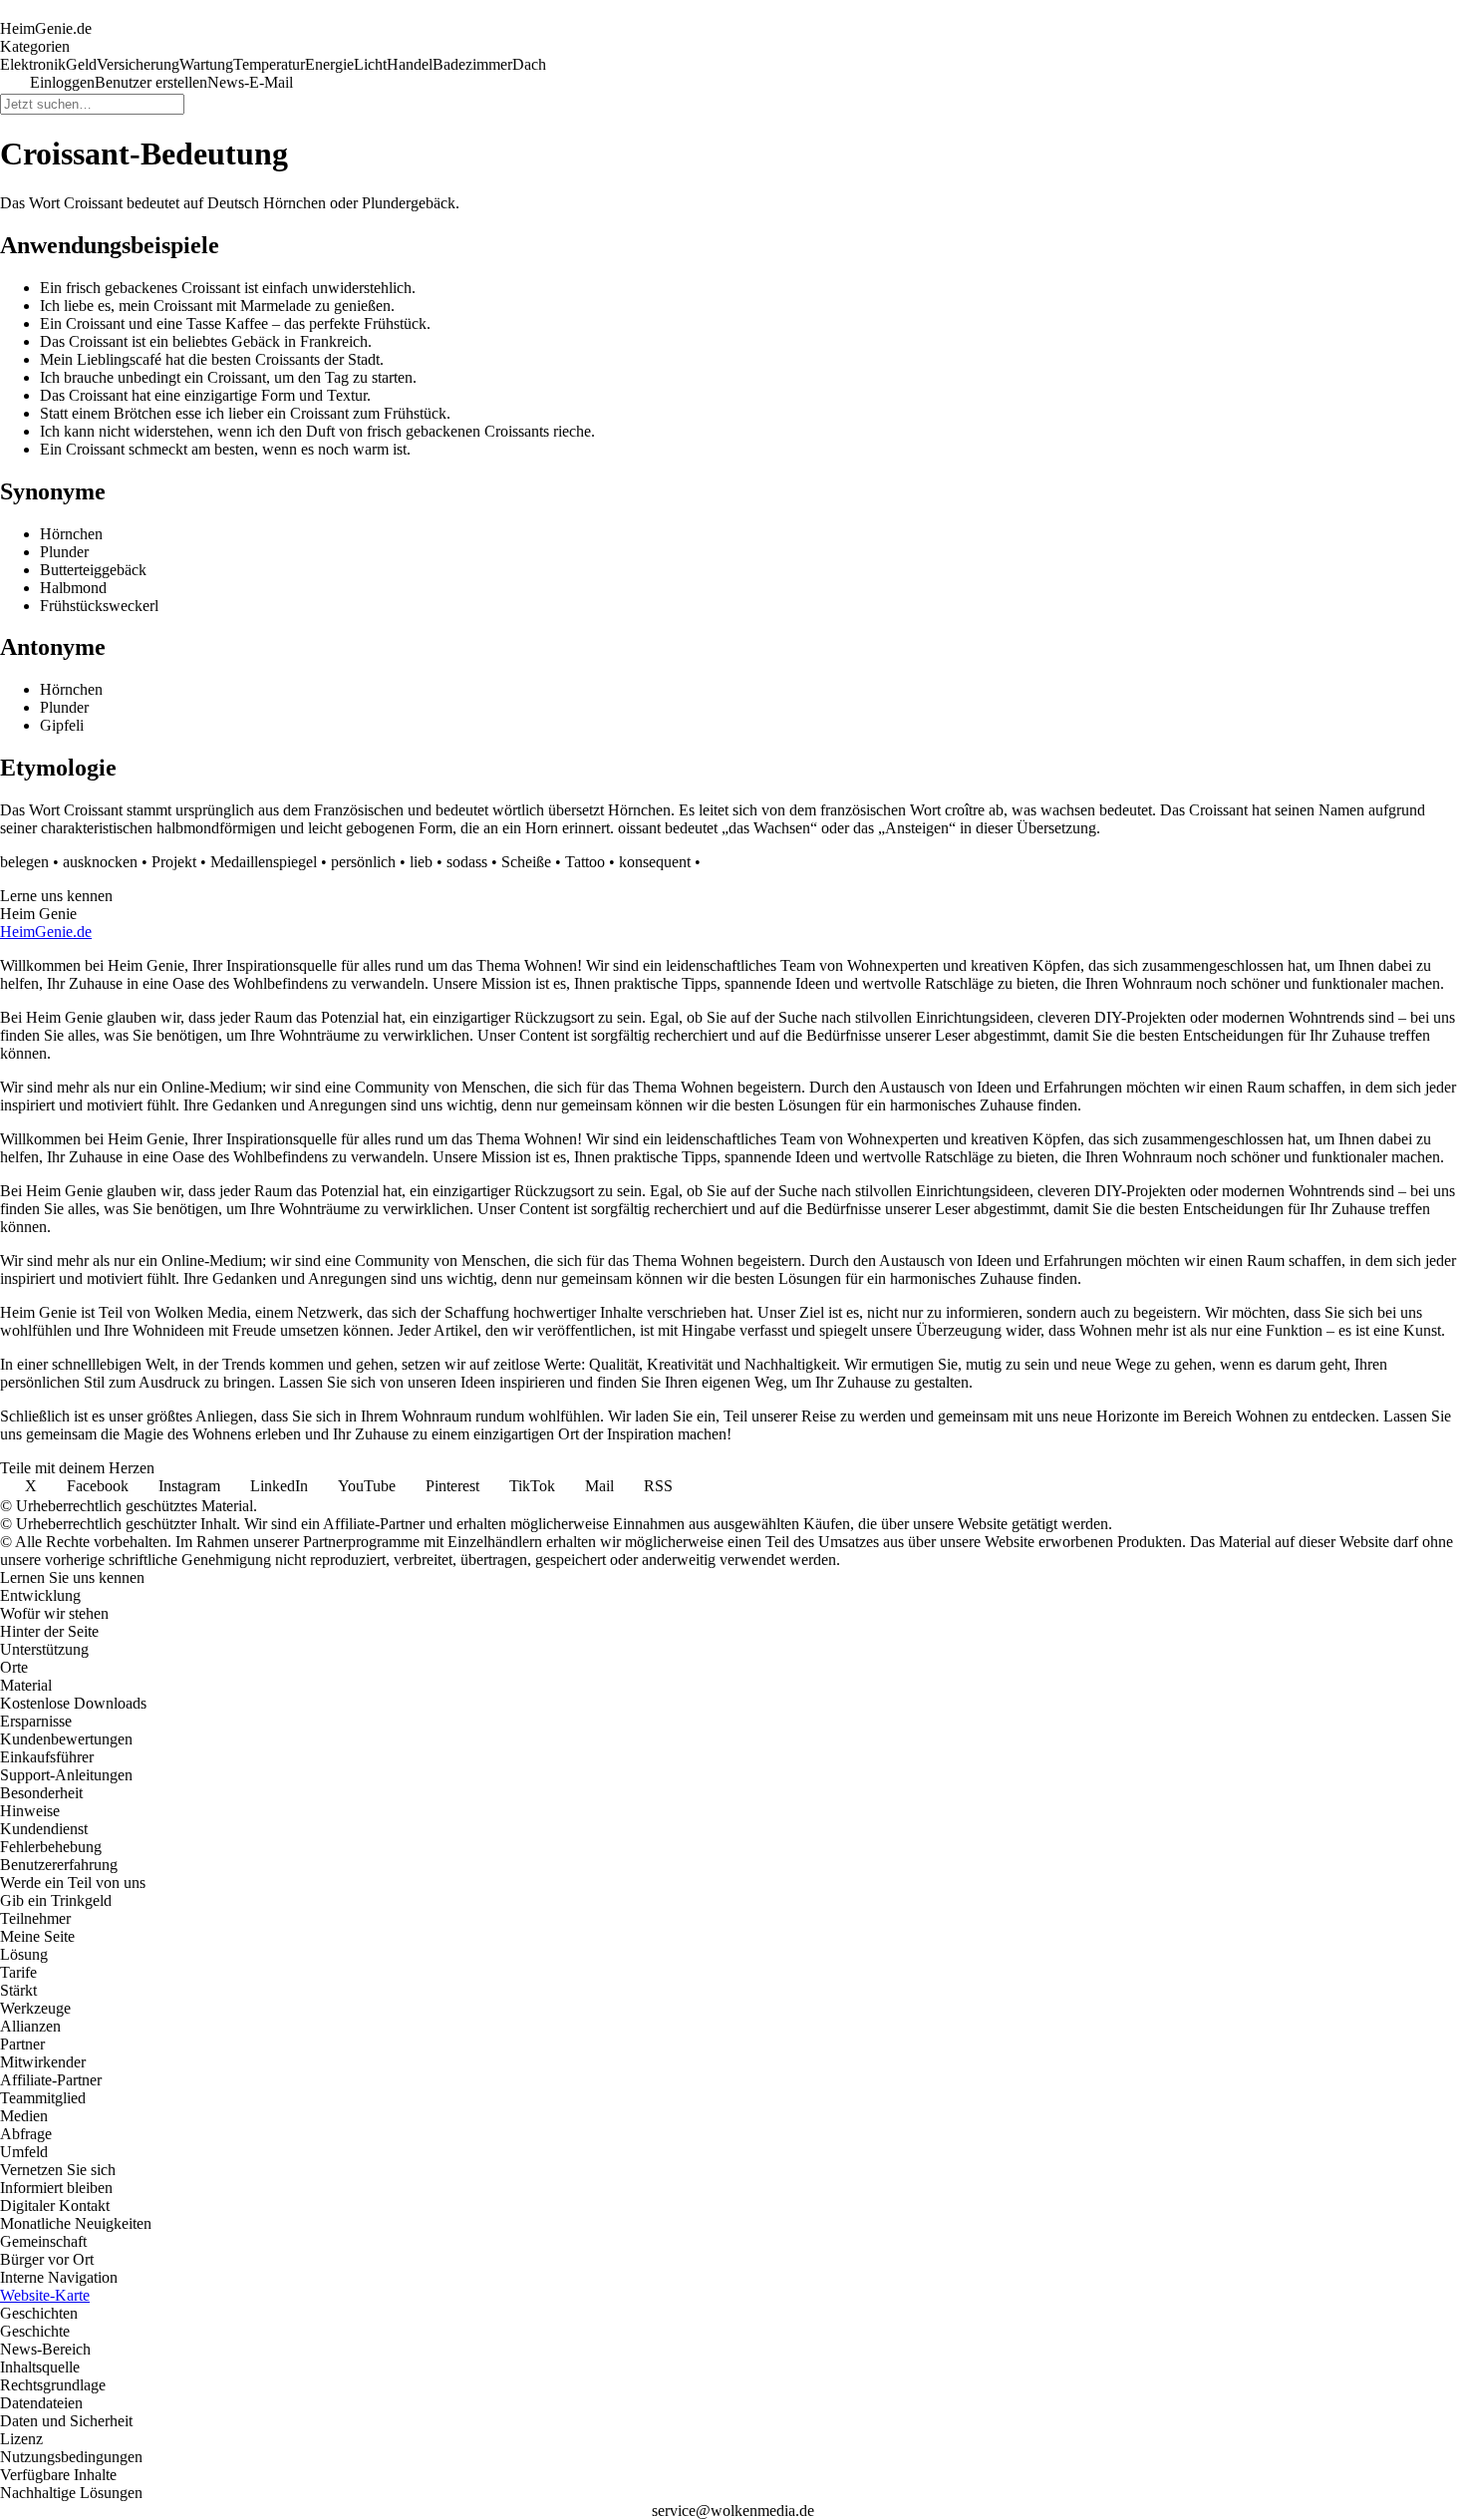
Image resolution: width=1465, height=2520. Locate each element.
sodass (467, 862)
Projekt (174, 862)
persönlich (363, 862)
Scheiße (526, 862)
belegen (24, 862)
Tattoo (585, 862)
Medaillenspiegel (264, 862)
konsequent (655, 862)
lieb (421, 862)
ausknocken (100, 862)
